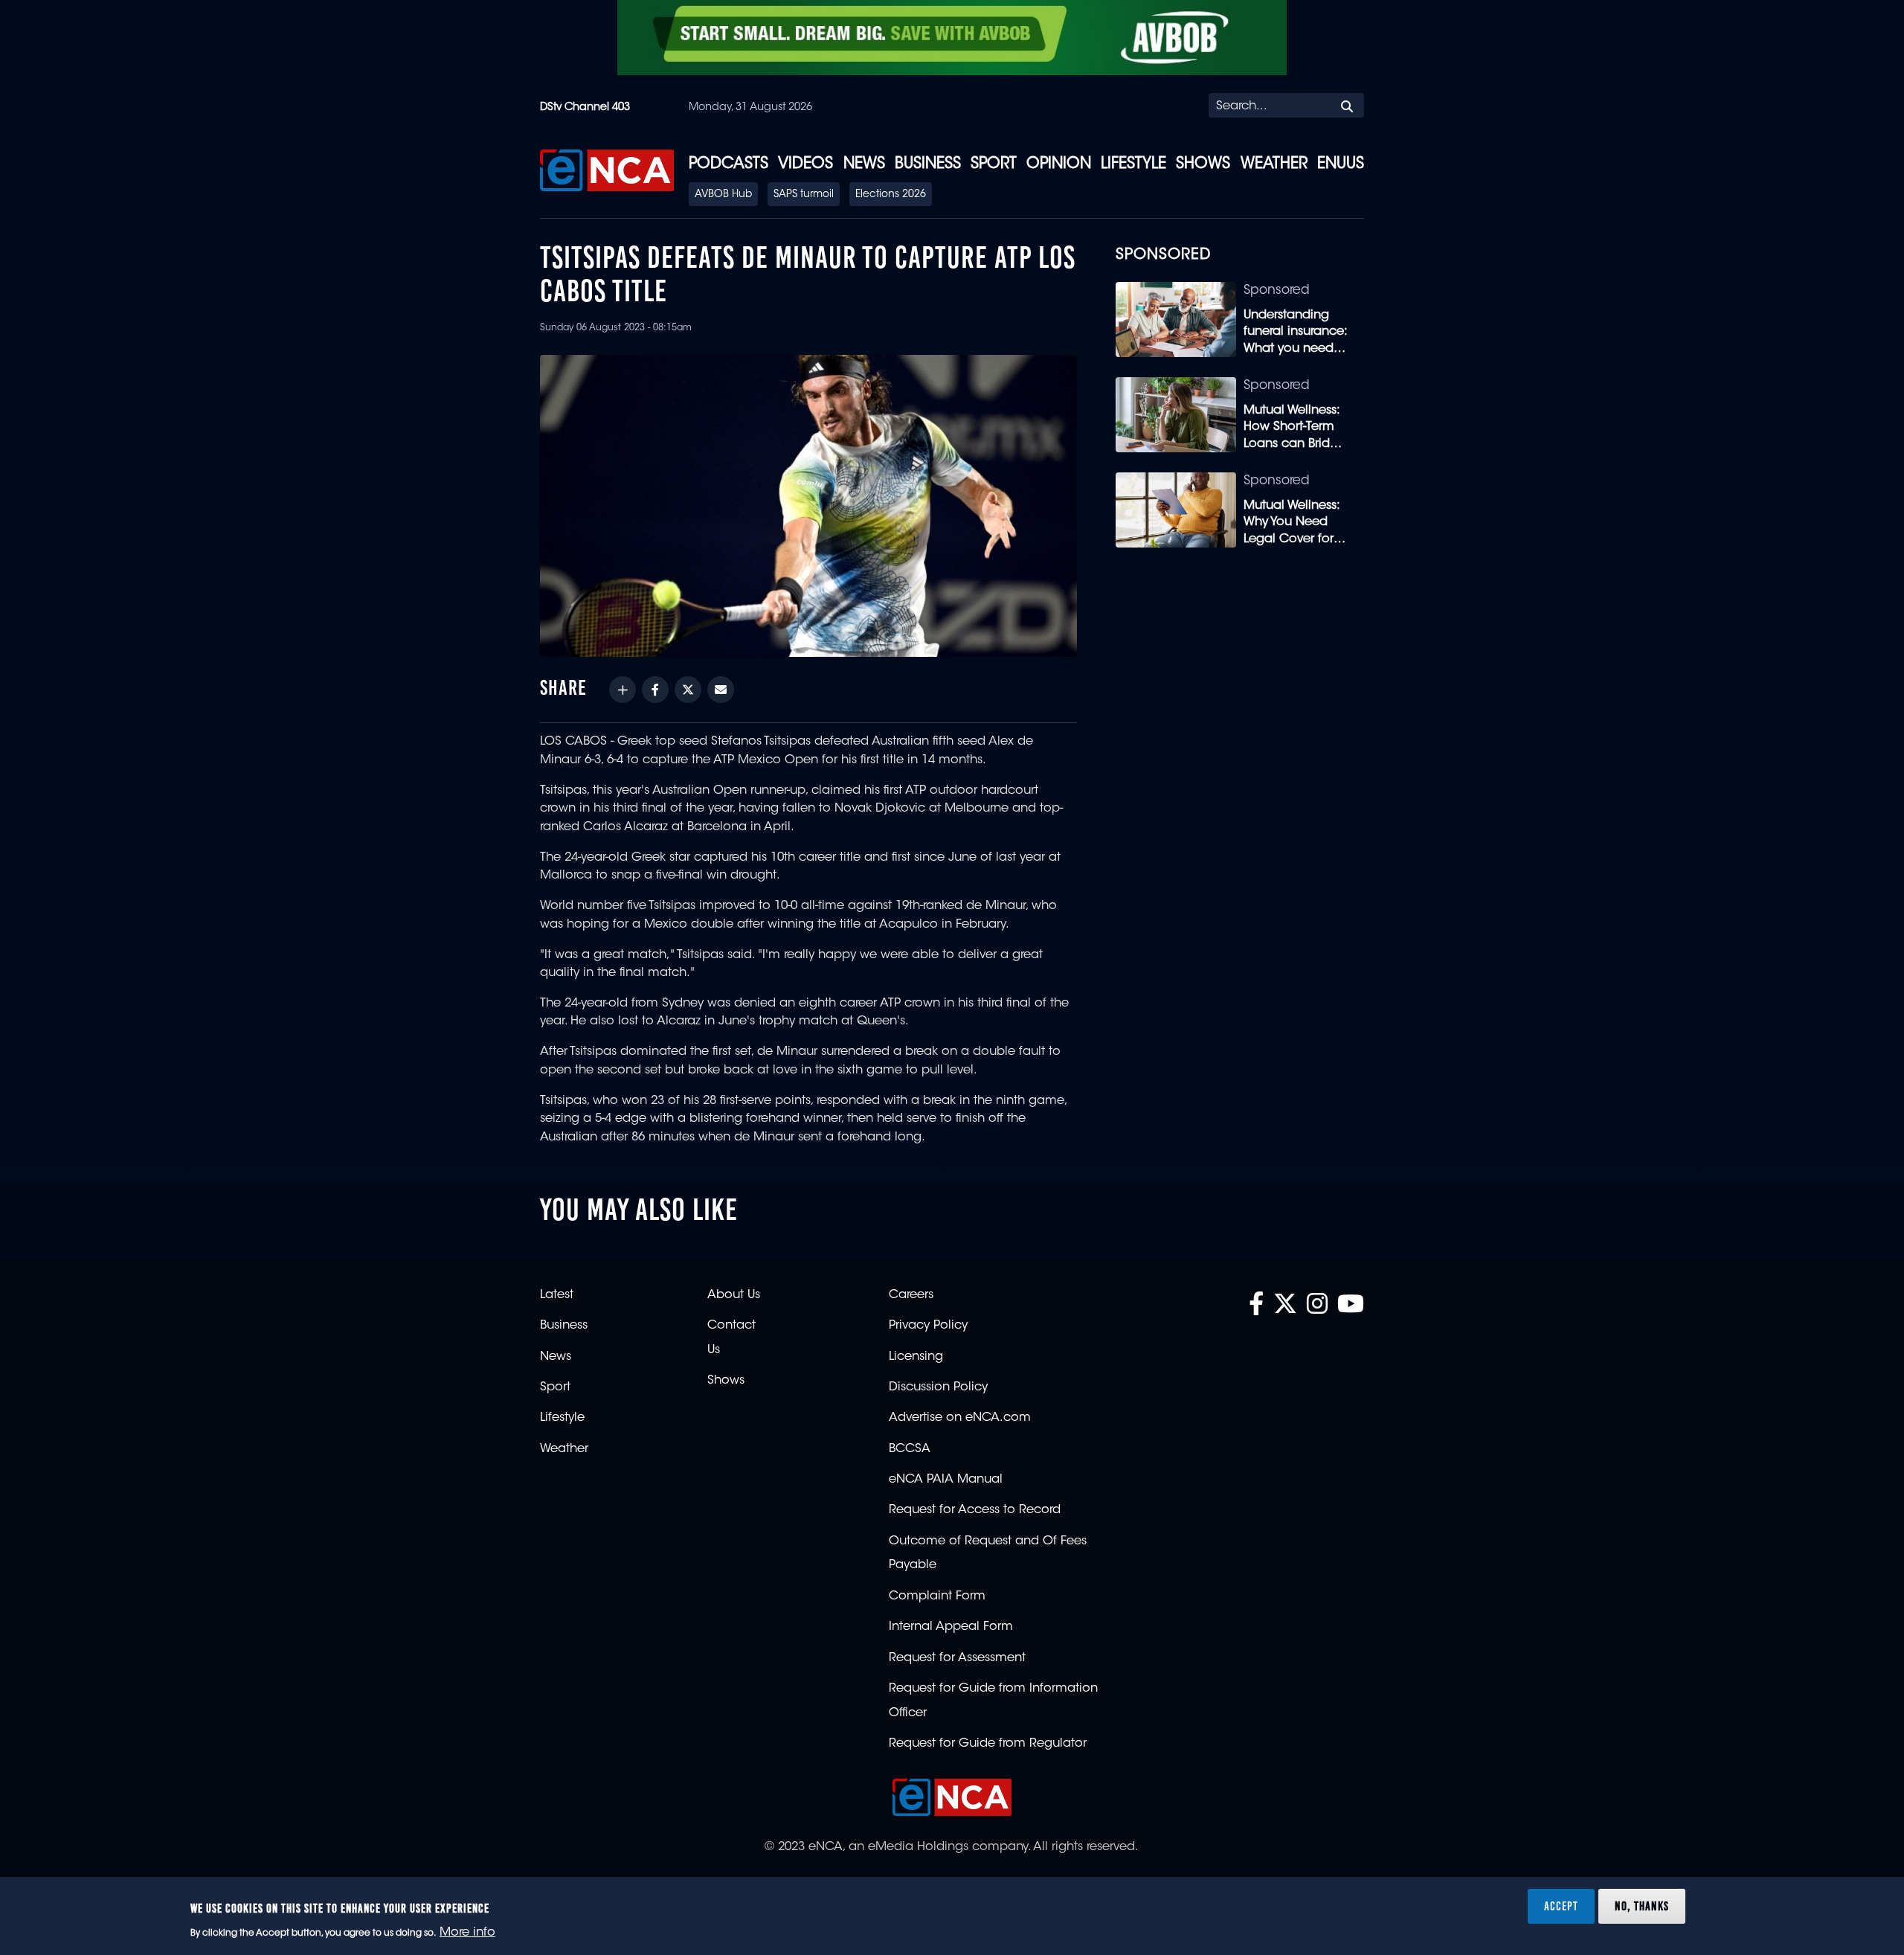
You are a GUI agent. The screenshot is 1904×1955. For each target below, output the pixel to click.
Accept (1561, 1906)
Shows (1203, 164)
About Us (734, 1295)
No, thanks (1642, 1906)
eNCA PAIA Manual (946, 1480)
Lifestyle (1133, 164)
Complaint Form (937, 1596)
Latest (557, 1295)
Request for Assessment (957, 1658)
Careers (911, 1295)
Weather (1274, 164)
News (864, 164)
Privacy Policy (928, 1326)
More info (467, 1933)
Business (928, 164)
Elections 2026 (891, 195)
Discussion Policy (938, 1387)
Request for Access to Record (975, 1510)
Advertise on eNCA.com (960, 1418)
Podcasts (729, 164)
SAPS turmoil (804, 195)
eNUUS (1341, 164)
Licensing (916, 1357)
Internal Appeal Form (951, 1627)
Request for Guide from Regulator (988, 1744)
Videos (805, 164)
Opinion (1059, 164)
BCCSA (910, 1449)
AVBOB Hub (723, 195)
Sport (994, 164)
